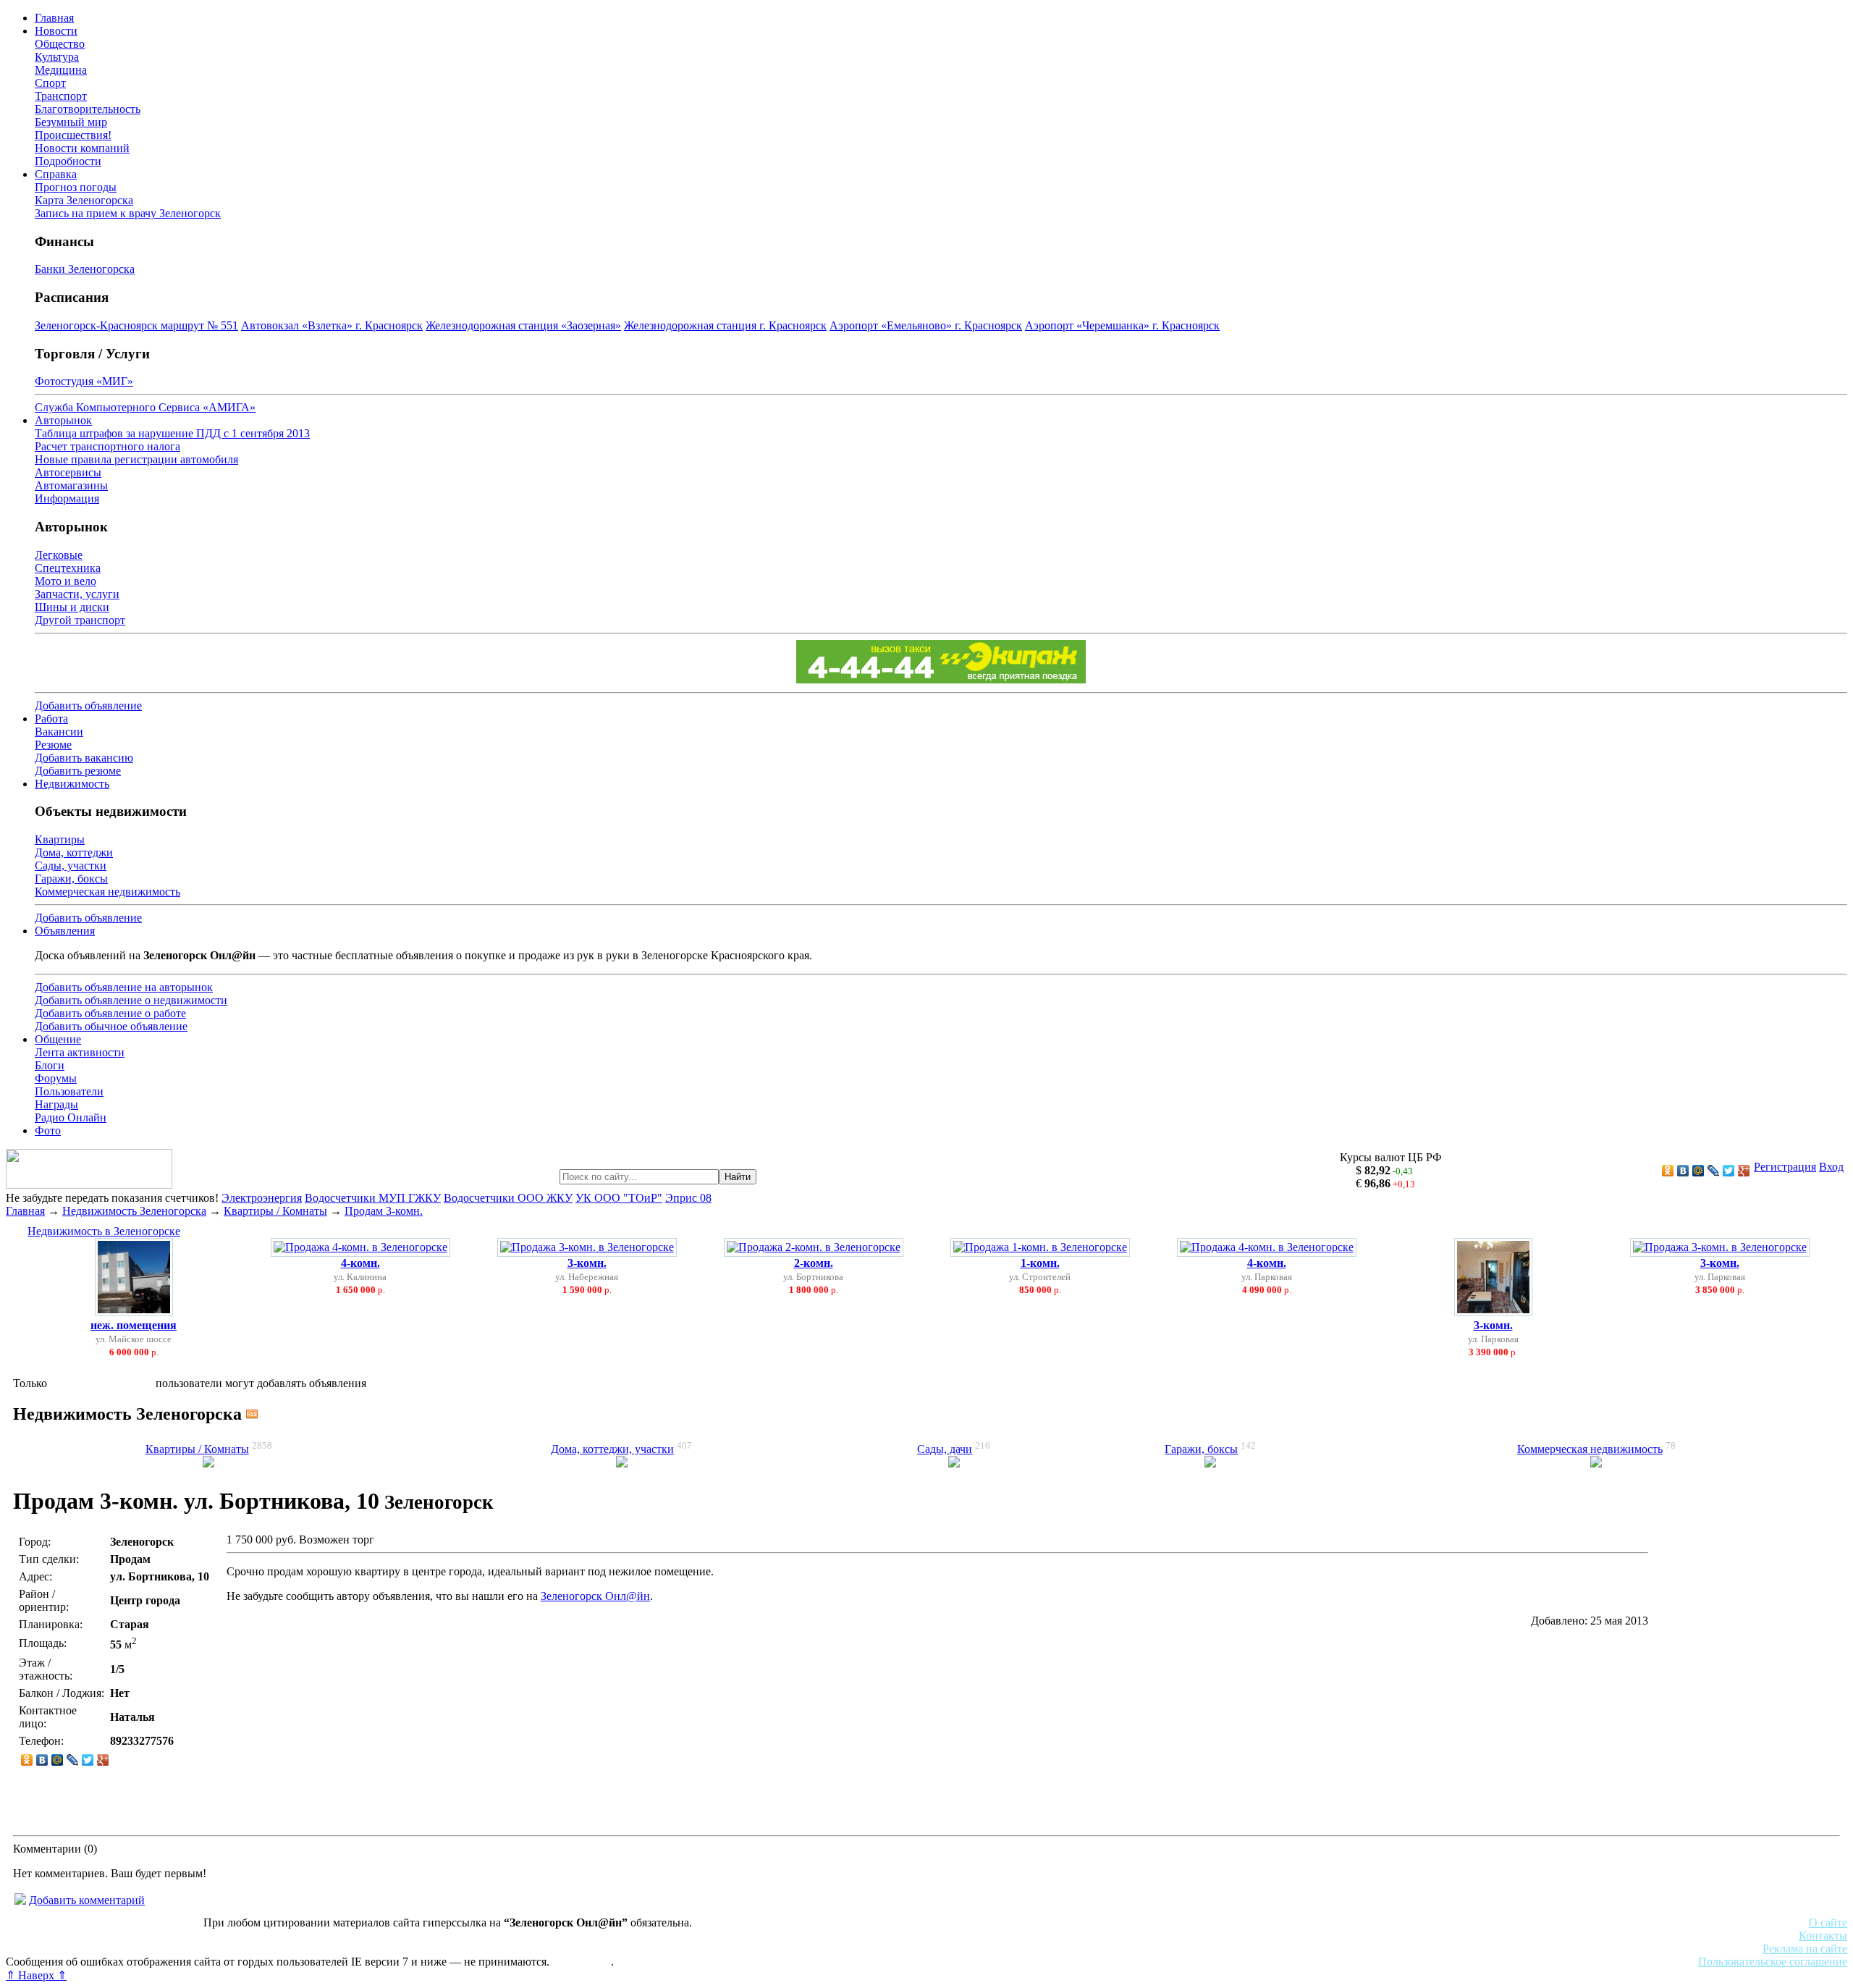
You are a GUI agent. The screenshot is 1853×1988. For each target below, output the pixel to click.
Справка (56, 174)
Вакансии (59, 732)
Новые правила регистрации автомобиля (136, 459)
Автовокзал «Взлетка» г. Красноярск (332, 325)
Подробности (68, 161)
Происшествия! (73, 135)
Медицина (61, 70)
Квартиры (60, 839)
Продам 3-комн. (384, 1211)
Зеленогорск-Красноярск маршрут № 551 (136, 325)
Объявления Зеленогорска (208, 1949)
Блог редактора (319, 1949)
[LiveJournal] (1714, 1171)
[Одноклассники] (1668, 1171)
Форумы (56, 1078)
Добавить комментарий (87, 1900)
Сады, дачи (945, 1449)
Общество (60, 44)
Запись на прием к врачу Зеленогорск (128, 213)
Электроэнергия (262, 1198)
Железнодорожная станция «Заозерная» (523, 325)
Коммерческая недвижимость (107, 892)
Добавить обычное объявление (111, 1026)
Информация (67, 498)
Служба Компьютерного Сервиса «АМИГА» (145, 407)
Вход (1831, 1167)
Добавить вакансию (84, 758)
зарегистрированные (101, 1383)
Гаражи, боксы (71, 879)
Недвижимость (72, 784)
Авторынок (63, 420)
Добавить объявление (88, 706)
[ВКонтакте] (1683, 1171)
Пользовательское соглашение (1773, 1962)
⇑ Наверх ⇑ (36, 1975)
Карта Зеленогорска (84, 200)
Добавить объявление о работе (110, 1013)
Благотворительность (88, 109)
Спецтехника (68, 568)
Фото (48, 1130)
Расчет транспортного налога (107, 446)
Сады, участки (71, 865)
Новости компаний (82, 148)
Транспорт (61, 96)
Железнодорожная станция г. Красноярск (725, 325)
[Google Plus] (1744, 1171)
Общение (58, 1039)
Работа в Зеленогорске (358, 1936)
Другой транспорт (80, 620)
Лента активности (80, 1052)
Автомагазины (71, 485)
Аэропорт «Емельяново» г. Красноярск (926, 325)
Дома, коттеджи (74, 852)
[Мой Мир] (1698, 1171)
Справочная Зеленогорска (70, 1949)
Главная (54, 18)
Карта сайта (582, 1962)
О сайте (1828, 1922)
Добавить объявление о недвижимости (131, 1000)
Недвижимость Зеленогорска (134, 1211)
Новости (56, 31)
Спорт (50, 83)
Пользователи (69, 1091)
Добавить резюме (78, 771)
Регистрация (1785, 1167)
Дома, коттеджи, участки (612, 1449)
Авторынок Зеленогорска (69, 1936)
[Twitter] (1729, 1171)
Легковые (59, 555)
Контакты (1823, 1936)
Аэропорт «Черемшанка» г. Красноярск (1122, 325)
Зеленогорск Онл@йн (595, 1596)
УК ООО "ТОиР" (619, 1198)
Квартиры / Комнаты (275, 1211)
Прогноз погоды (76, 187)
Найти (738, 1177)
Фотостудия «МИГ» (84, 381)
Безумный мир (71, 122)
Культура (57, 57)
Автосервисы (68, 472)
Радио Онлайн (71, 1117)
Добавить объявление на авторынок (124, 987)
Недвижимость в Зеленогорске (104, 1231)
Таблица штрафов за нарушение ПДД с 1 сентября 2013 (172, 433)
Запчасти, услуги (77, 594)
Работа (51, 719)
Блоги (50, 1065)
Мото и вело (66, 581)
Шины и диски (72, 607)
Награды (56, 1104)
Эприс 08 (688, 1198)
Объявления (65, 931)
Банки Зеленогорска (85, 269)
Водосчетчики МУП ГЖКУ (373, 1198)
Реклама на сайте (1805, 1949)
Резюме (53, 745)
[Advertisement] (1746, 1678)
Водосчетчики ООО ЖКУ (508, 1198)
